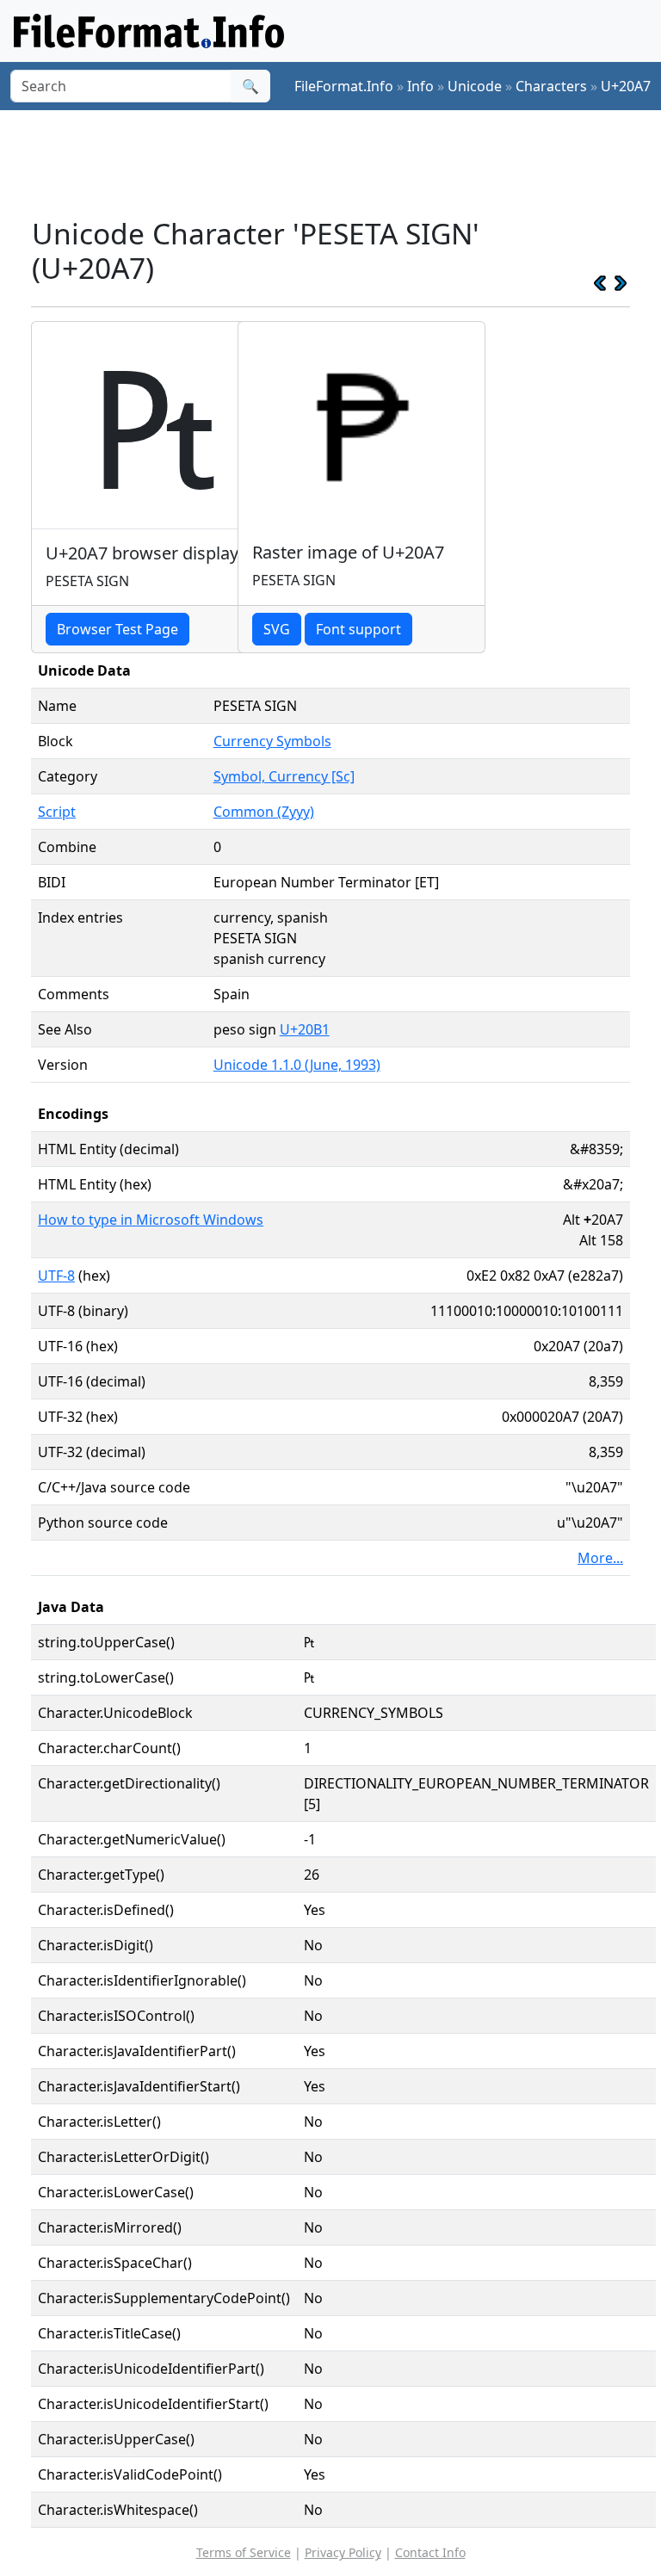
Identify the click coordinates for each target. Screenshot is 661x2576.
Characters (551, 86)
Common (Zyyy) (264, 812)
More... (600, 1558)
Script (57, 812)
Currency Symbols (272, 741)
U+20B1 (305, 1029)
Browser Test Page (117, 629)
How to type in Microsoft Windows (151, 1220)
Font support (358, 629)
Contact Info (430, 2552)
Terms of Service (244, 2552)
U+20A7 (626, 86)
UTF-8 (56, 1276)
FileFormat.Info (344, 86)
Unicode (475, 86)
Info (420, 86)
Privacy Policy (343, 2552)
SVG (277, 629)
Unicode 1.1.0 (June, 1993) (297, 1065)
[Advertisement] (344, 163)
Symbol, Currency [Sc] (284, 776)
